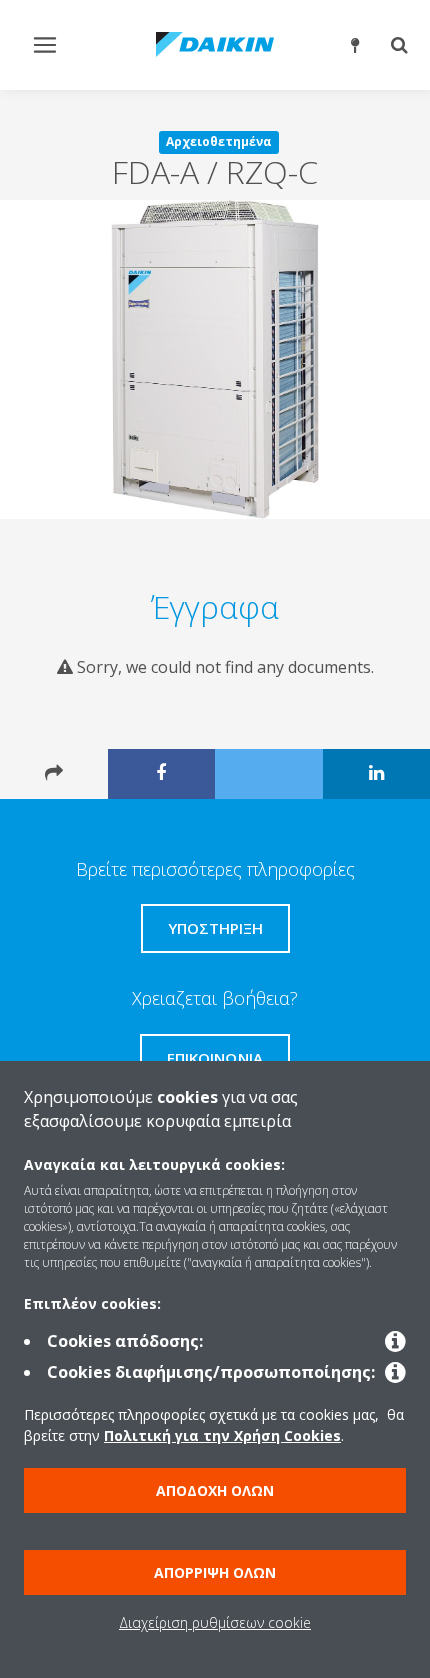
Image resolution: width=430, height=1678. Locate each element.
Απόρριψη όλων (215, 1572)
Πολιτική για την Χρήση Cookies (222, 1435)
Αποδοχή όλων (215, 1490)
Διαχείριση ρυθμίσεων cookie (215, 1622)
